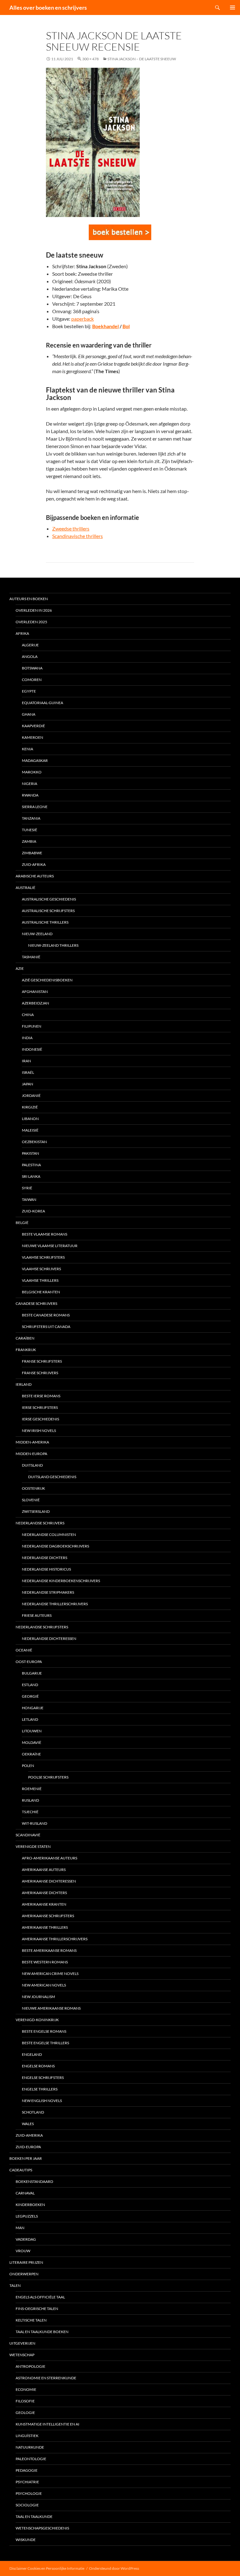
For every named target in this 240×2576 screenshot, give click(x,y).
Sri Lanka (31, 1176)
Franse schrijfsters (42, 1361)
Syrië (27, 1188)
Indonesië (32, 1049)
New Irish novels (39, 1431)
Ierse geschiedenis (40, 1419)
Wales (28, 2124)
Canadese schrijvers (36, 1303)
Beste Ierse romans (41, 1396)
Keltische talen (31, 2320)
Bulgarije (32, 1673)
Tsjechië (30, 1812)
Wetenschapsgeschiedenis (42, 2528)
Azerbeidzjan (35, 1003)
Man (20, 2228)
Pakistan (30, 1153)
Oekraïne (31, 1754)
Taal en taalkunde (34, 2517)
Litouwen (32, 1731)
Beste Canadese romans (46, 1315)
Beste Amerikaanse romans (49, 1950)
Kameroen (32, 737)
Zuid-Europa (28, 2147)
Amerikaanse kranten (44, 1904)
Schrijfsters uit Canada (46, 1327)
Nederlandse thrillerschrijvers (55, 1604)
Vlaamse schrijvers (41, 1269)
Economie (26, 2389)
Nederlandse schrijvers (40, 1523)
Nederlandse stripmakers (48, 1592)
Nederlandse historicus (46, 1569)
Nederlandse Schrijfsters (42, 1627)
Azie (20, 968)
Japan (27, 1084)
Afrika (22, 633)
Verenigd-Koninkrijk (37, 2020)
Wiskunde (26, 2540)
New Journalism (38, 1997)
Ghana (29, 714)
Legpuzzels (27, 2216)
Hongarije (33, 1708)
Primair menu (232, 7)
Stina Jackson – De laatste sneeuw (142, 59)
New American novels (44, 1985)
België (22, 1223)
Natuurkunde (30, 2447)
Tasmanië (31, 957)
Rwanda (30, 795)
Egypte (29, 691)
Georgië (30, 1696)
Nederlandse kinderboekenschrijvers (61, 1581)
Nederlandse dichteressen (49, 1638)
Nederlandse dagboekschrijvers (55, 1546)
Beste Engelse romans (44, 2031)
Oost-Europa (29, 1662)
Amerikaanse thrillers (45, 1927)
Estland (30, 1685)
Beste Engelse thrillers (45, 2043)
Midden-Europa (31, 1454)
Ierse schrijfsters (40, 1407)
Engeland (32, 2054)
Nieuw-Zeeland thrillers (53, 945)
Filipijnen (32, 1026)
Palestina (31, 1165)
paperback (82, 319)
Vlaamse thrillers (40, 1280)
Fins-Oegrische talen (37, 2309)
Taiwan (29, 1199)
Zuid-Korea (33, 1211)
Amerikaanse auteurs (44, 1870)
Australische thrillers (45, 922)
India (27, 1038)
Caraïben (25, 1338)
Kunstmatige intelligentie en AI (47, 2424)
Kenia (27, 749)
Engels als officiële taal (40, 2297)
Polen (28, 1766)
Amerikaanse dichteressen (49, 1881)
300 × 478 (90, 59)
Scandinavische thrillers (77, 536)
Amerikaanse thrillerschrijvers (55, 1939)
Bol (126, 326)
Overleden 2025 (31, 622)
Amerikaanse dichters (44, 1893)
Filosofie (25, 2401)
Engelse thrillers (40, 2089)
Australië (25, 888)
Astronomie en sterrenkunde (46, 2378)
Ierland (24, 1384)
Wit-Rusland (35, 1823)
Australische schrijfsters (48, 911)
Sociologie (27, 2505)
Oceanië (24, 1650)
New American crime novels (50, 1974)
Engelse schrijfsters (43, 2078)
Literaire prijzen (26, 2262)
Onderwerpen (24, 2274)
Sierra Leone (35, 807)
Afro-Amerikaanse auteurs (50, 1858)
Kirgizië (30, 1107)
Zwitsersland (36, 1511)
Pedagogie (27, 2470)
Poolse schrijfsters (48, 1777)
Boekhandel (105, 326)
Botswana (32, 668)
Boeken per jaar (26, 2158)
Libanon (30, 1119)
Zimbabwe (32, 853)
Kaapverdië (33, 726)
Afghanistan (35, 992)
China (28, 1015)
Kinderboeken (30, 2205)
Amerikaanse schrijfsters (48, 1916)
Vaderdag (26, 2239)
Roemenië (32, 1789)
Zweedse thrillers (71, 528)
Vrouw (23, 2251)
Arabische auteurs (35, 876)
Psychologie (29, 2493)
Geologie (25, 2413)
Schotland (33, 2112)
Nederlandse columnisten (49, 1535)
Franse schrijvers (40, 1373)
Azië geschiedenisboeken (47, 980)
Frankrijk (26, 1350)
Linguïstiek (27, 2436)
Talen (15, 2285)
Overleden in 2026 (34, 610)
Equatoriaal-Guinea (42, 703)
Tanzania (31, 818)
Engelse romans (38, 2066)
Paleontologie (31, 2459)
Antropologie (30, 2366)
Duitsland (32, 1465)
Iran (26, 1061)
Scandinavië (28, 1835)
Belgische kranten (41, 1292)
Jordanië (31, 1096)
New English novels (42, 2101)
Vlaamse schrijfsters (43, 1257)
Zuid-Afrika (34, 864)
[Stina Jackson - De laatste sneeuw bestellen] (120, 232)
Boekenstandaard (34, 2181)
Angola (30, 656)
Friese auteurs (37, 1615)
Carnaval (25, 2193)
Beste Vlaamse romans (45, 1234)
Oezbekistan (34, 1142)
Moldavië (32, 1742)
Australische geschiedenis (49, 899)
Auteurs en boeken (29, 599)
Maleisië (30, 1130)
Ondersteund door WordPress (114, 2568)
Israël (28, 1072)
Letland (30, 1719)
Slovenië (31, 1500)
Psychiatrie (27, 2482)
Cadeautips (21, 2170)
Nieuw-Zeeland (37, 934)
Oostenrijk (33, 1488)
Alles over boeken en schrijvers (48, 7)
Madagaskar (35, 760)
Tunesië (30, 830)
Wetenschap (22, 2355)
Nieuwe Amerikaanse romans (51, 2008)
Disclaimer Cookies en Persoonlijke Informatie (47, 2568)
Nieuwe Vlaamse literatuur (50, 1246)
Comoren (32, 680)
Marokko (32, 772)
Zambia (29, 841)
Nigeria (30, 784)
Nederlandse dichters (45, 1558)
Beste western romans (45, 1962)
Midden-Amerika (32, 1442)
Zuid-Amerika (29, 2135)
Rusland (30, 1800)
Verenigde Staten (33, 1846)
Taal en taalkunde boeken (42, 2332)
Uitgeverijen (22, 2343)
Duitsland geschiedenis (52, 1477)
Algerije (30, 645)
